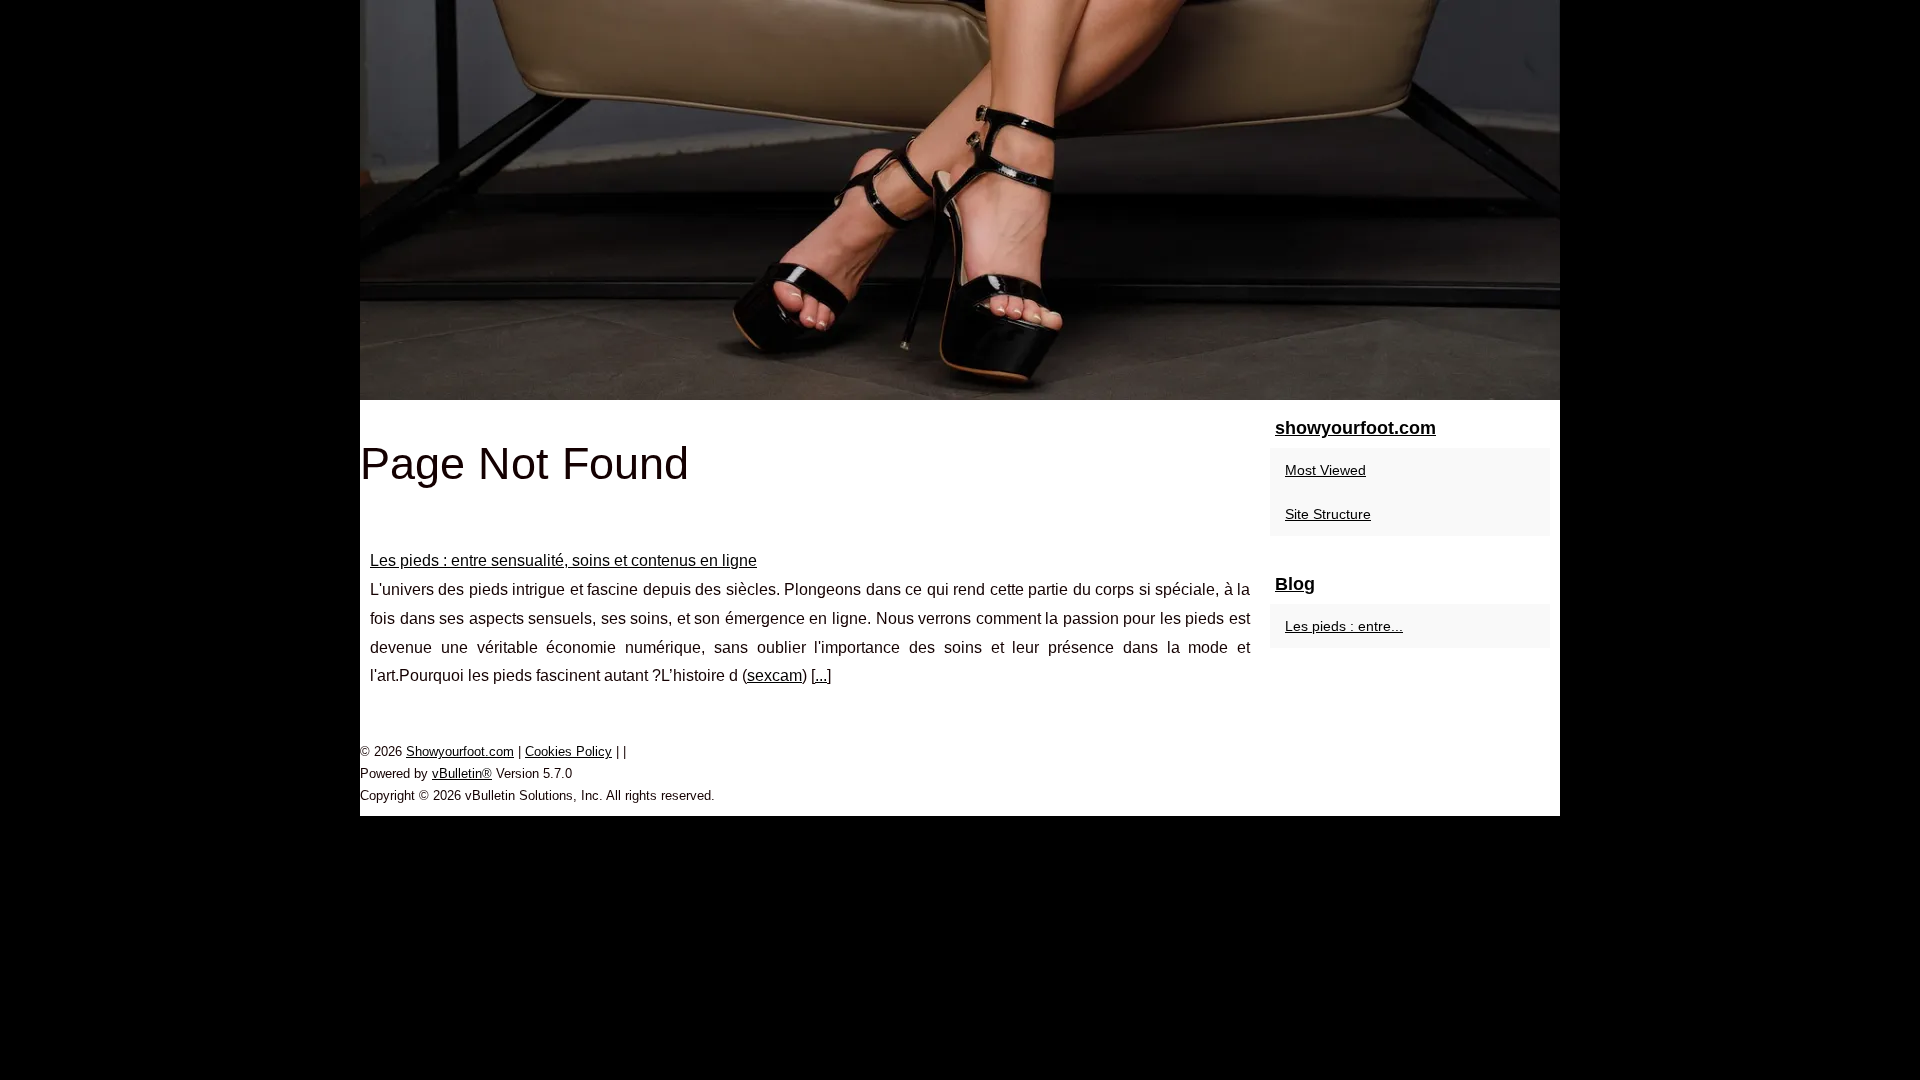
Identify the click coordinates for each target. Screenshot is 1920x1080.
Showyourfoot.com (460, 751)
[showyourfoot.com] (960, 200)
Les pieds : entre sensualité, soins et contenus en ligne (563, 560)
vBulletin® (462, 773)
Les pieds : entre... (1344, 626)
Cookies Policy (568, 751)
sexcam (774, 675)
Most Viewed (1325, 470)
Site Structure (1328, 514)
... (821, 675)
